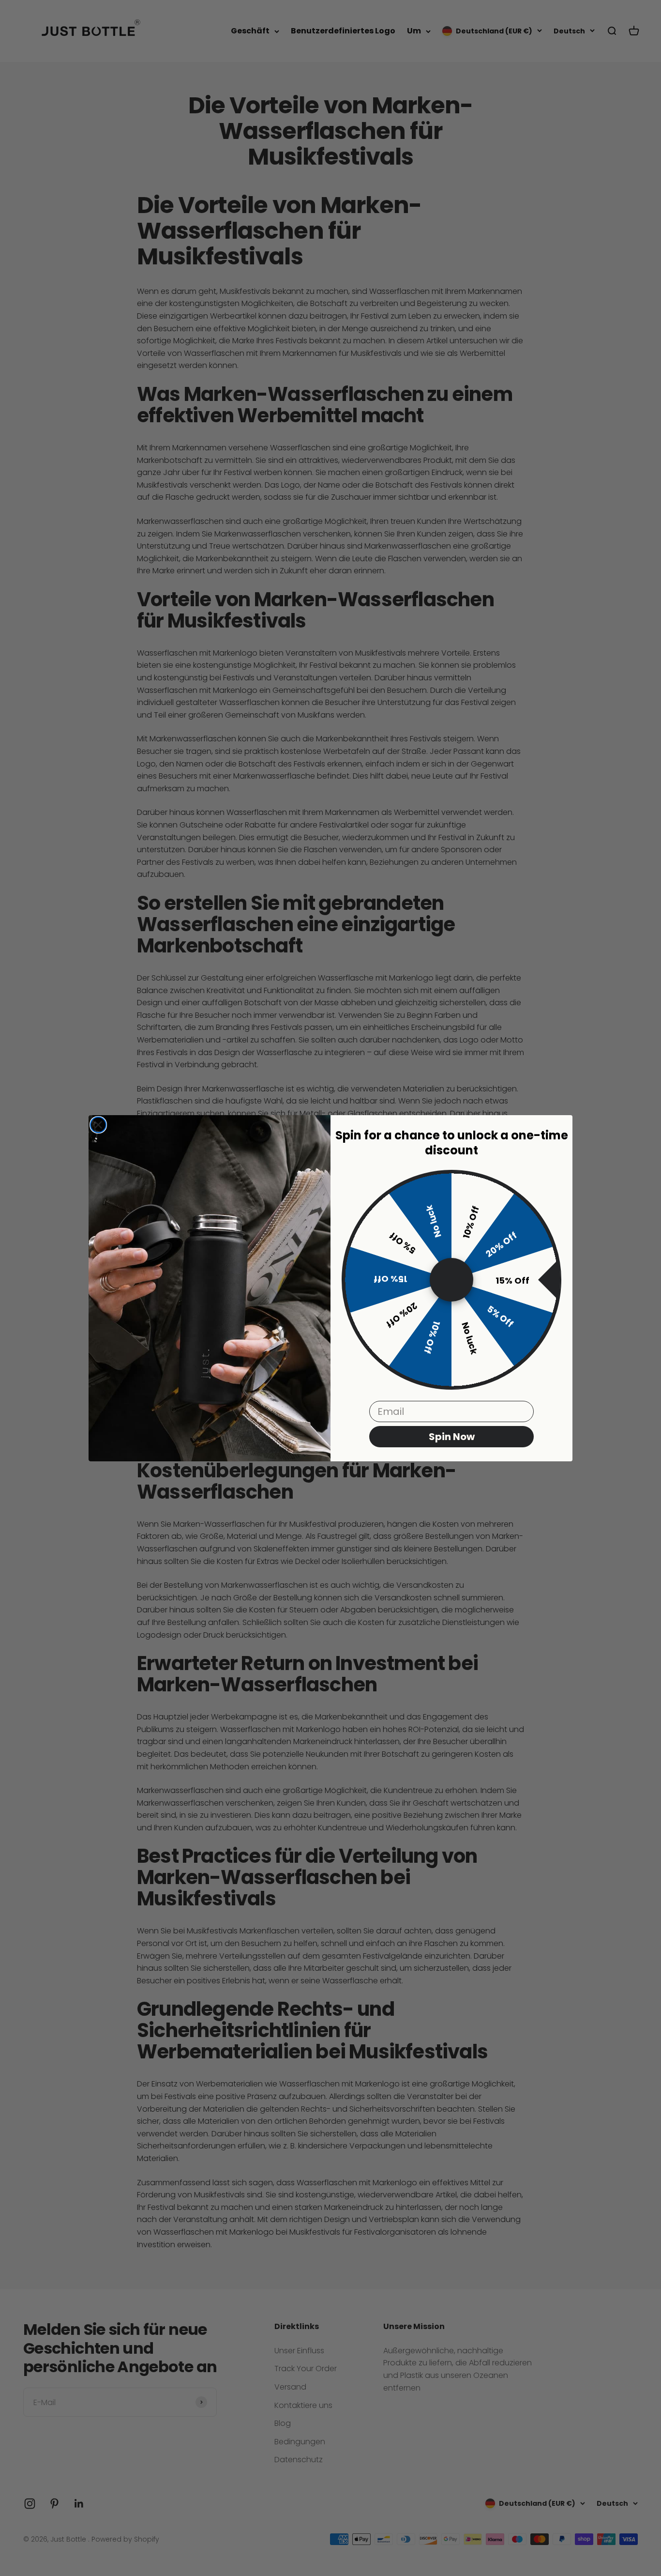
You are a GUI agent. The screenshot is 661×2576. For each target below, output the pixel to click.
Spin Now (452, 1437)
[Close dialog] (98, 1125)
